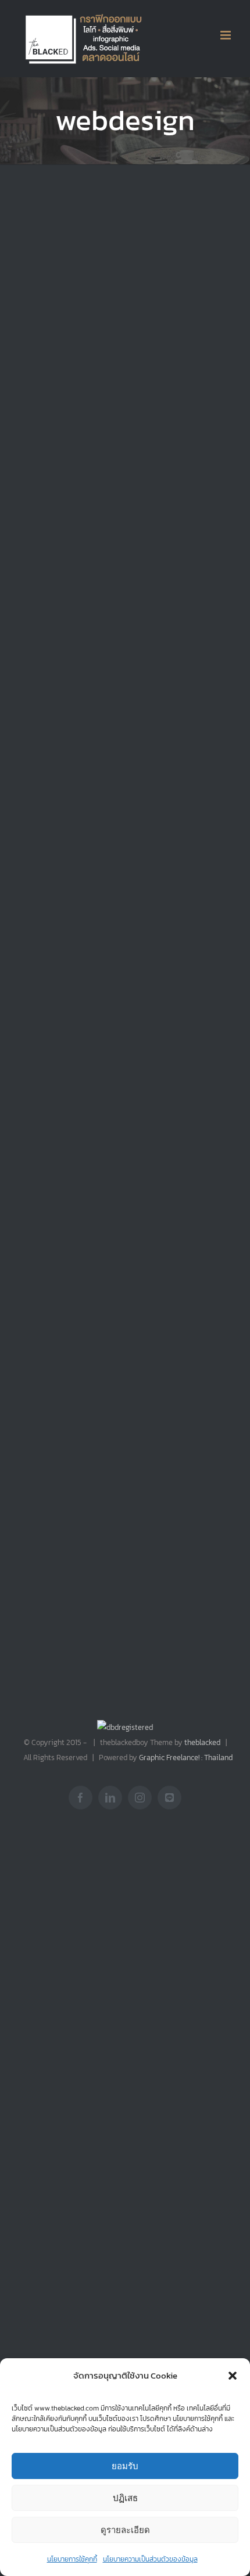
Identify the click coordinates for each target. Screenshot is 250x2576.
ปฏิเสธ (125, 2498)
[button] (233, 2376)
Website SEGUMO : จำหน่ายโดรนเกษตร (174, 1079)
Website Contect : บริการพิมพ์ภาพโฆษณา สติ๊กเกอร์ (59, 1090)
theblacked (202, 1742)
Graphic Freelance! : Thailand (186, 1757)
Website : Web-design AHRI (175, 353)
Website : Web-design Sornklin (64, 353)
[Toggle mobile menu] (226, 35)
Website (36, 399)
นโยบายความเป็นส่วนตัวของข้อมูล (150, 2559)
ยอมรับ (125, 2466)
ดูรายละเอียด (125, 2530)
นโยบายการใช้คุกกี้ (72, 2559)
